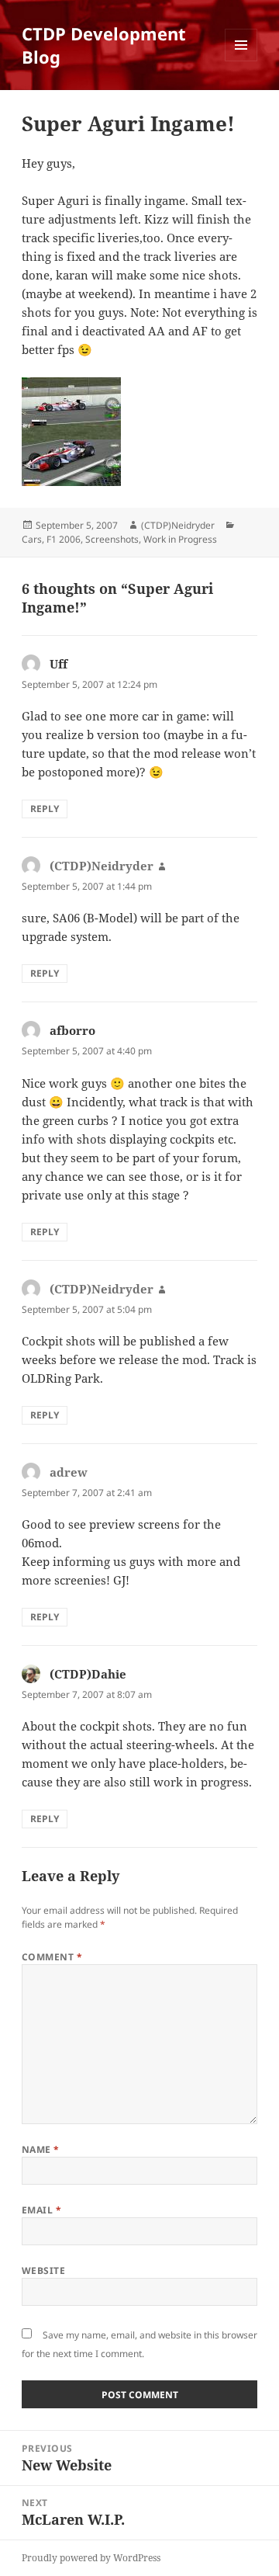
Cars (32, 539)
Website (43, 2270)
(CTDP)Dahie (88, 1674)
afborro (72, 1030)
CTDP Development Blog (104, 45)
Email (41, 2210)
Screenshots (112, 539)
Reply (45, 809)
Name (41, 2149)
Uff (59, 664)
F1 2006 (64, 539)
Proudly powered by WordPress (91, 2558)
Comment (52, 1957)
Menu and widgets (241, 61)
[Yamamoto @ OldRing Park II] (140, 408)
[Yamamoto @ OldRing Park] (140, 463)
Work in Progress (180, 539)
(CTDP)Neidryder (178, 525)
